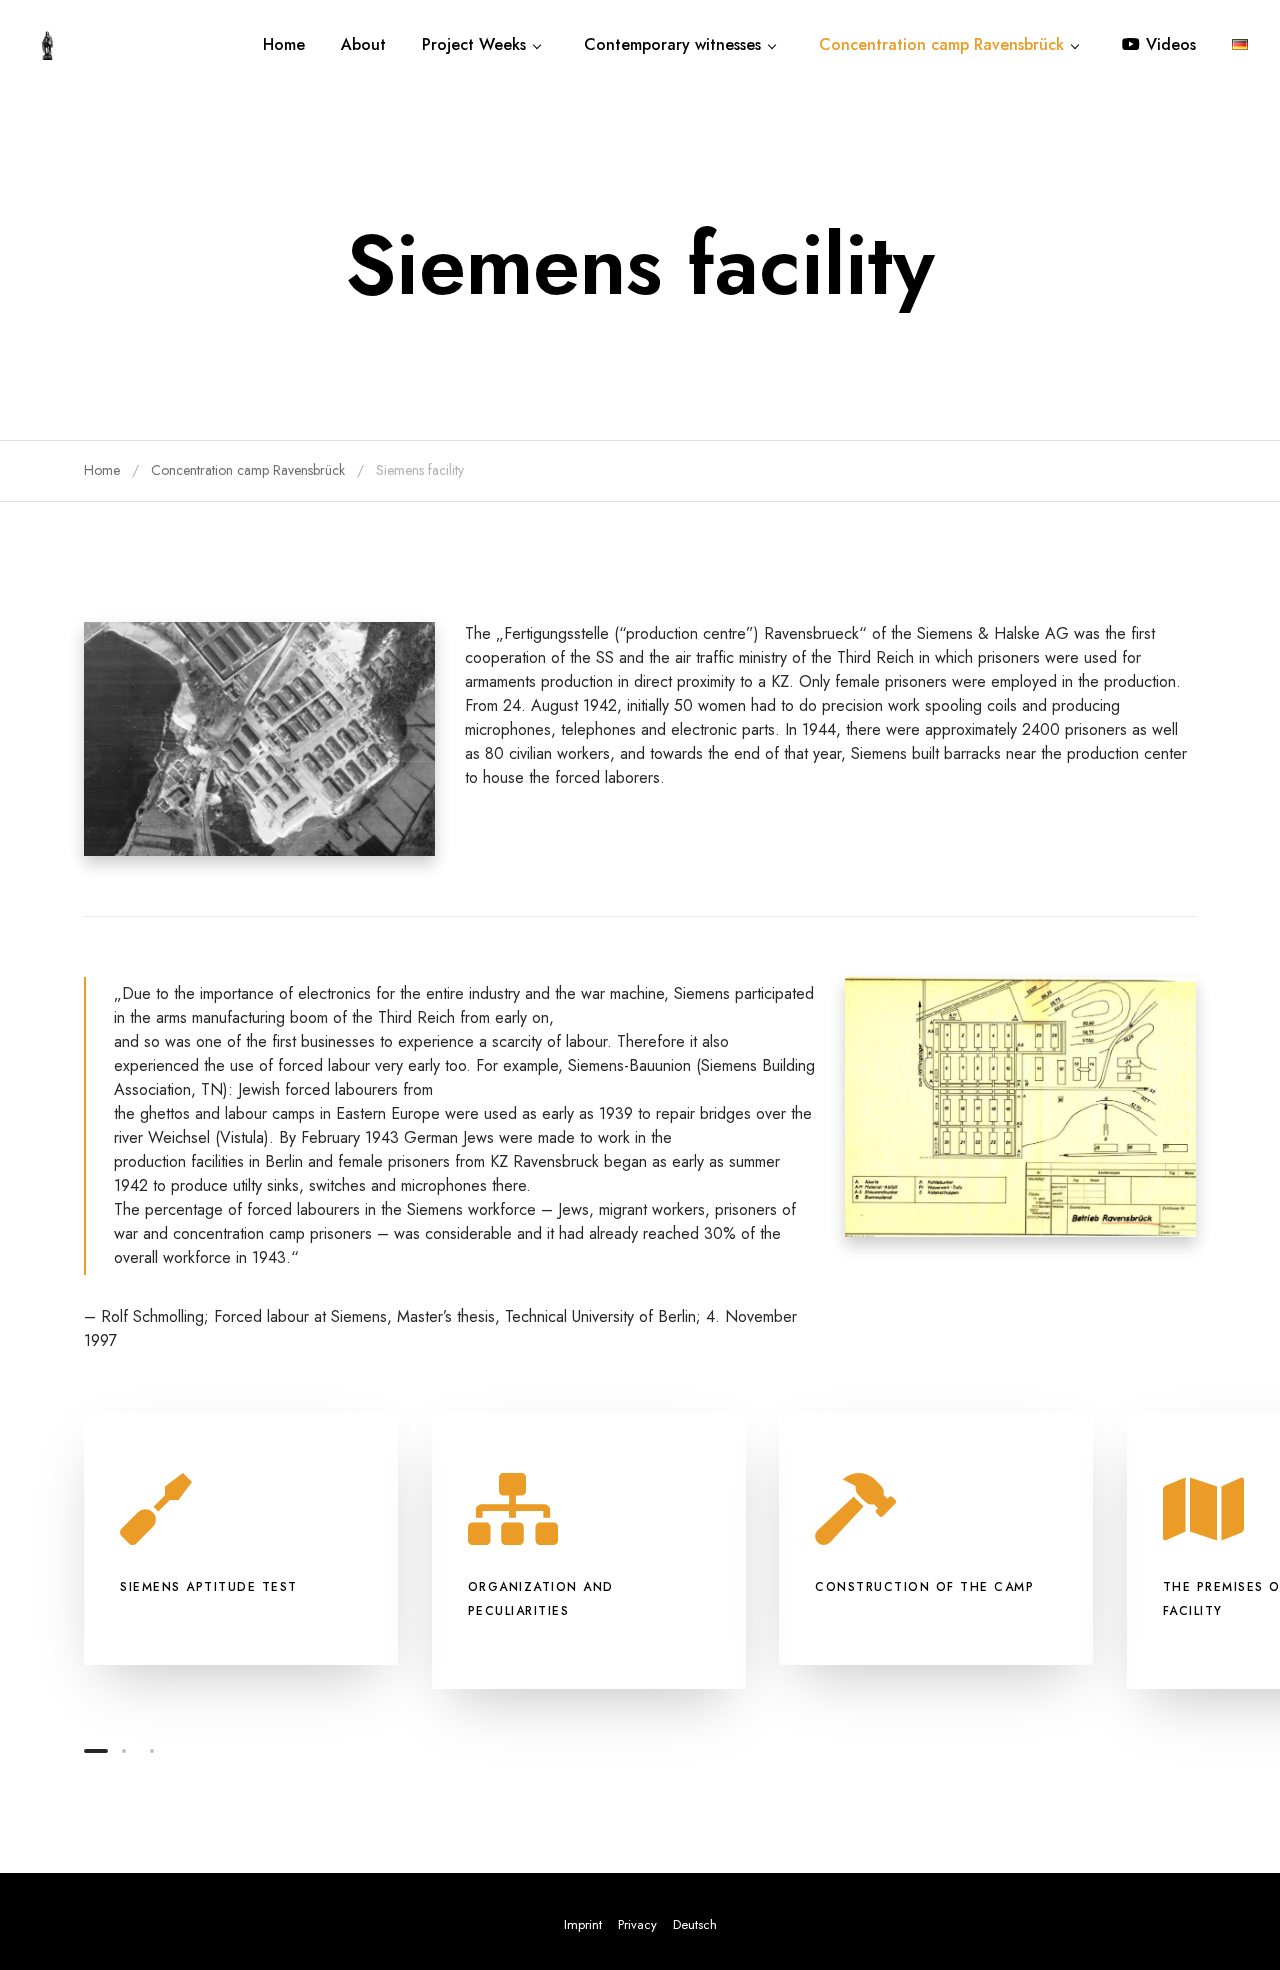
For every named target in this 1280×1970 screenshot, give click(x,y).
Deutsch (695, 1924)
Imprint (583, 1924)
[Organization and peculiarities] (589, 1551)
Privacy (637, 1924)
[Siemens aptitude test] (241, 1539)
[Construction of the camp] (936, 1539)
